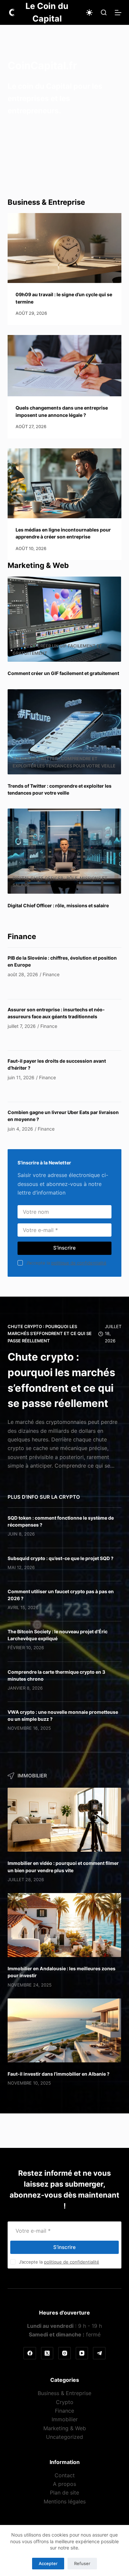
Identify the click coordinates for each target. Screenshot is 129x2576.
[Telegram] (99, 2353)
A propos (64, 2484)
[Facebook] (30, 2353)
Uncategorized (64, 2437)
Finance (64, 2411)
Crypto (65, 2402)
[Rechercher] (104, 12)
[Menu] (118, 13)
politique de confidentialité (79, 1263)
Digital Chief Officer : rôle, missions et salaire (58, 905)
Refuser (82, 2563)
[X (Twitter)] (47, 2353)
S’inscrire (64, 1248)
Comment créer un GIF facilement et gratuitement (63, 673)
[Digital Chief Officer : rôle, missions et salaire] (64, 851)
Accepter (48, 2563)
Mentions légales (65, 2501)
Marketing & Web (65, 2428)
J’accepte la (66, 1263)
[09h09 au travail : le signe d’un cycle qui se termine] (64, 248)
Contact (65, 2475)
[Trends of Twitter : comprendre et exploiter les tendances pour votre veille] (64, 732)
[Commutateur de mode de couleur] (89, 13)
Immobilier (65, 2420)
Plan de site (64, 2493)
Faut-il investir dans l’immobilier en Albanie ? (59, 2074)
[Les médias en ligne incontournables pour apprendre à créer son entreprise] (64, 483)
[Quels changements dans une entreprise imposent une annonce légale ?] (64, 366)
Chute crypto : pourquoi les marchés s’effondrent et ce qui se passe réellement (50, 1334)
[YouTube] (82, 2353)
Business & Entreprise (64, 2393)
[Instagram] (64, 2353)
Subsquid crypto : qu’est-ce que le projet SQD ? (61, 1558)
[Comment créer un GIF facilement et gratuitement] (64, 619)
